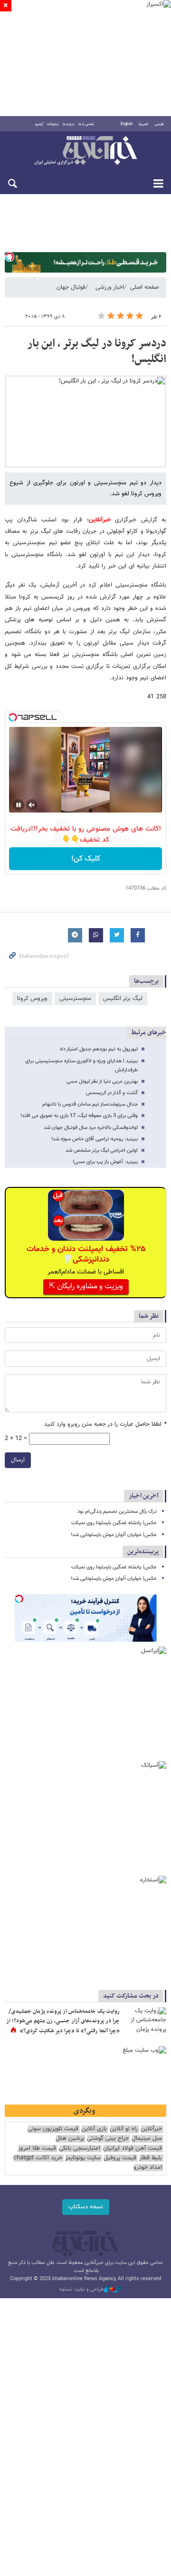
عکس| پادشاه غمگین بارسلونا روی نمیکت (114, 1523)
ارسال (18, 1460)
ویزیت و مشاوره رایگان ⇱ (86, 1287)
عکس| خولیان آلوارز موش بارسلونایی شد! (114, 1535)
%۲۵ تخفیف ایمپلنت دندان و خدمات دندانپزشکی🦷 (86, 1254)
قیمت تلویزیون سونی (53, 2129)
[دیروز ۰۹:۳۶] (145, 2021)
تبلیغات (53, 124)
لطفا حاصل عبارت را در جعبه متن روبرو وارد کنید (105, 1425)
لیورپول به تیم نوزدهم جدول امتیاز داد (99, 1049)
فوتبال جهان (71, 287)
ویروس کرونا (32, 999)
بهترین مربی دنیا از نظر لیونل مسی (102, 1082)
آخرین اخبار (144, 1496)
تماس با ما (86, 124)
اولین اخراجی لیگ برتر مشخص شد (102, 1151)
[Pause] (19, 805)
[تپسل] (9, 257)
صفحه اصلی (144, 287)
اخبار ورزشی (110, 287)
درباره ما (69, 124)
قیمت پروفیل (120, 2158)
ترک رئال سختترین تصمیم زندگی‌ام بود (117, 1512)
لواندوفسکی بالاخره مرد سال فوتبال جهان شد (91, 1128)
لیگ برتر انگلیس (123, 999)
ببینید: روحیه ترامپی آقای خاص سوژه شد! (95, 1139)
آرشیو (39, 124)
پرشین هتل (70, 2139)
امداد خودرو (148, 2168)
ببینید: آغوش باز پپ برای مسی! (105, 1162)
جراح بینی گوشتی (108, 2139)
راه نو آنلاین (124, 2129)
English (127, 124)
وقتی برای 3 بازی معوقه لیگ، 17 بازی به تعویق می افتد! (79, 1116)
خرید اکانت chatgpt (38, 2158)
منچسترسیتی (75, 999)
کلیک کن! (86, 859)
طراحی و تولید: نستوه (82, 2290)
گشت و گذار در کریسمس (112, 1093)
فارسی (159, 124)
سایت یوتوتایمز (83, 2158)
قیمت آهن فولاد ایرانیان (133, 2149)
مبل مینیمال (147, 2139)
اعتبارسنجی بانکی (80, 2149)
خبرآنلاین (85, 151)
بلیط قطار (151, 2158)
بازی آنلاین (94, 2129)
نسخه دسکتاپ (86, 2207)
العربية (143, 124)
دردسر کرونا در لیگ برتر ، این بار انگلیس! (97, 352)
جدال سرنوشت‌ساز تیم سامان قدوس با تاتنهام (90, 1104)
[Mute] (32, 805)
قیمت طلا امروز (37, 2149)
